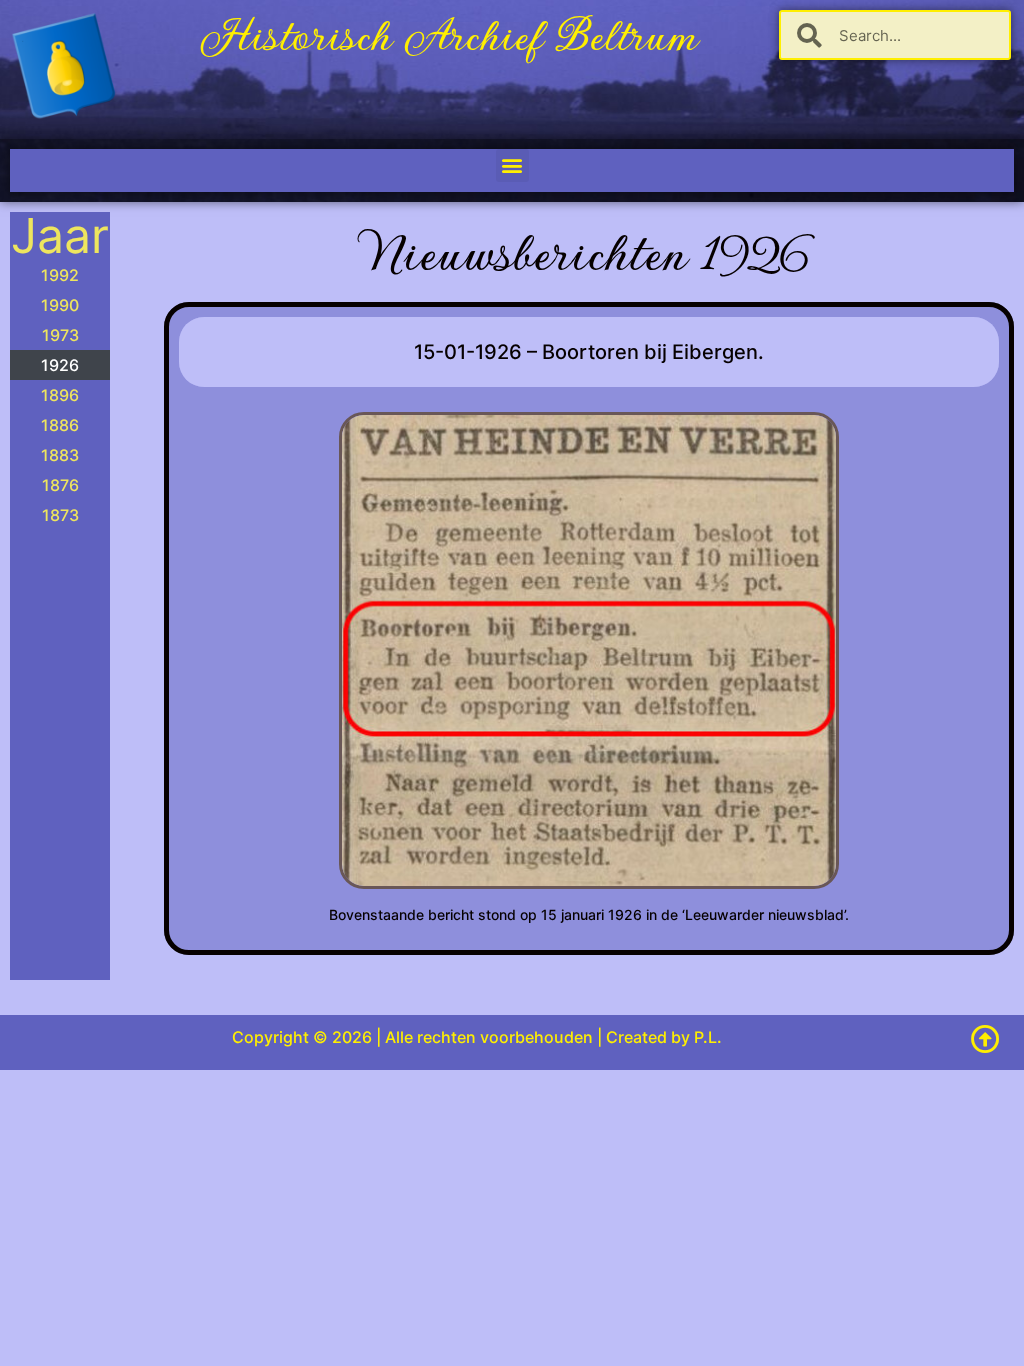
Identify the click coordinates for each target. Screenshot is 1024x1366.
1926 (60, 365)
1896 (60, 395)
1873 (60, 515)
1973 (60, 335)
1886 (60, 425)
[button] (512, 165)
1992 (60, 275)
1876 (60, 485)
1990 (60, 305)
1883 (60, 455)
